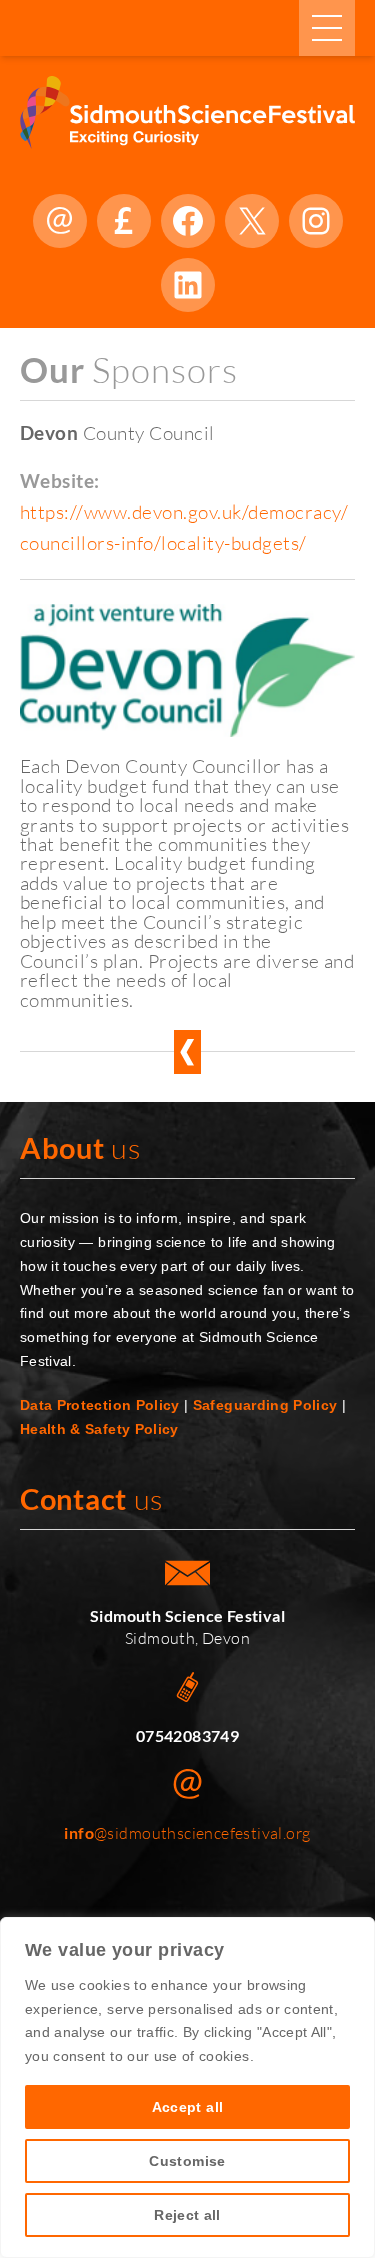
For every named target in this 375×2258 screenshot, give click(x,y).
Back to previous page (187, 1052)
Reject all (187, 2215)
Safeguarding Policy (265, 1405)
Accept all (188, 2107)
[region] (187, 2087)
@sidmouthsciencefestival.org (187, 1833)
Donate (124, 221)
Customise (187, 2161)
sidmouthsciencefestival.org (60, 221)
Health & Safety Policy (99, 1429)
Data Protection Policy (100, 1405)
